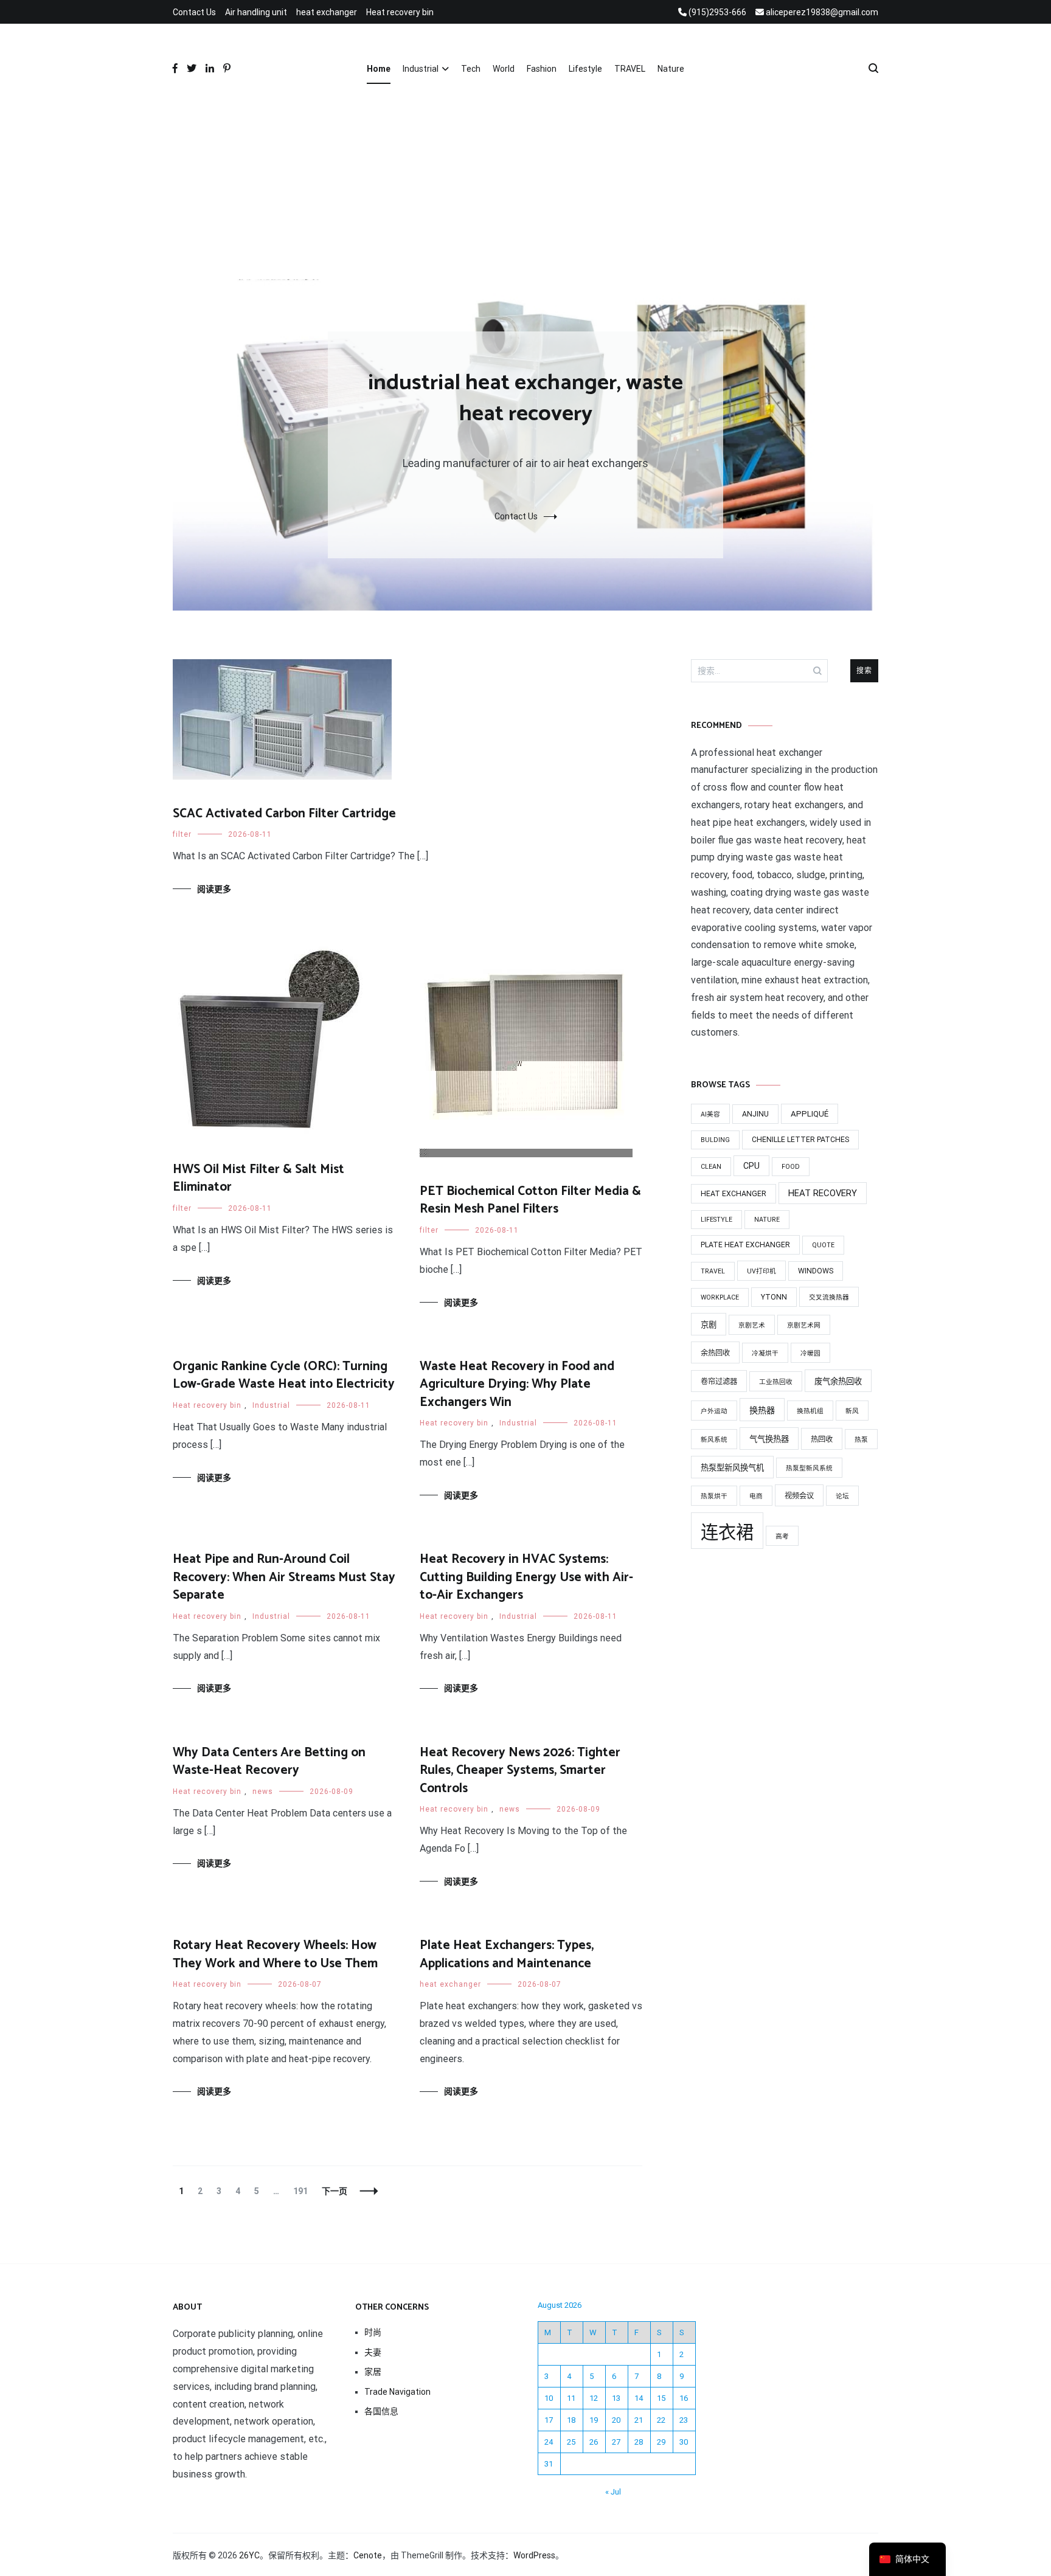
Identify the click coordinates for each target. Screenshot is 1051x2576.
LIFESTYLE (716, 1220)
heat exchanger (327, 12)
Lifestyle (585, 69)
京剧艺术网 (804, 1325)
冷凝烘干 (765, 1353)
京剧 (709, 1325)
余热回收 (715, 1353)
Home (379, 69)
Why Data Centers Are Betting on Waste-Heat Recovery (269, 1761)
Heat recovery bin (400, 12)
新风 (852, 1411)
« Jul (613, 2492)
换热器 (762, 1410)
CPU (751, 1166)
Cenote (368, 2555)
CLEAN (711, 1167)
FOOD (791, 1167)
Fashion (542, 69)
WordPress (534, 2555)
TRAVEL (630, 69)
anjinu (755, 1114)
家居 (373, 2372)
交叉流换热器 (829, 1297)
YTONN (774, 1297)
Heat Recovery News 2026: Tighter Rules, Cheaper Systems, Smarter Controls (520, 1771)
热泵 (861, 1440)
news (263, 1792)
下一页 (335, 2191)
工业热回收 (776, 1382)
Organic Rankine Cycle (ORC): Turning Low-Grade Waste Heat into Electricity (284, 1375)
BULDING (715, 1140)
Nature (671, 69)
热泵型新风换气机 (732, 1468)
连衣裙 (727, 1532)
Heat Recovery (823, 1193)
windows (816, 1271)
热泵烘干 (714, 1496)
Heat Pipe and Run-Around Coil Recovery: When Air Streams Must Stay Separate (284, 1577)
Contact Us (194, 12)
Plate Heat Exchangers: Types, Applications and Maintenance (507, 1954)
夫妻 (373, 2352)
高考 (782, 1536)
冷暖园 (810, 1353)
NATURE (767, 1220)
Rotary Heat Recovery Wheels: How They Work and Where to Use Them (275, 1954)
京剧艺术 (752, 1325)
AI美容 (710, 1114)
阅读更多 (214, 889)
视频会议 (799, 1496)
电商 (756, 1496)
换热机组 (810, 1411)
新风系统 (714, 1440)
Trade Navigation (397, 2392)
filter (182, 834)
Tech (471, 69)
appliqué (810, 1114)
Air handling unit (256, 12)
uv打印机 (761, 1271)
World (504, 69)
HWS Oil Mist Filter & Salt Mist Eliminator (258, 1178)
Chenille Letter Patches (800, 1140)
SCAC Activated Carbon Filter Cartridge (284, 814)
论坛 (842, 1496)
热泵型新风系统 (809, 1468)
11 (571, 2398)
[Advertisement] (525, 188)
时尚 (373, 2332)
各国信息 (381, 2411)
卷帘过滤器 (719, 1382)
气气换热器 (769, 1439)
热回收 (822, 1439)
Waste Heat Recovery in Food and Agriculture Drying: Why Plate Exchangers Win (517, 1384)
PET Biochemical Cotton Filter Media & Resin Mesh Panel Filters (530, 1200)
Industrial (421, 69)
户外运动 (714, 1411)
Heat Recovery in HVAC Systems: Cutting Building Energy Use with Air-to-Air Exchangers (526, 1577)
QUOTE (823, 1245)
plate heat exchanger (745, 1245)
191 (300, 2191)
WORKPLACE (720, 1297)
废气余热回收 (838, 1381)
